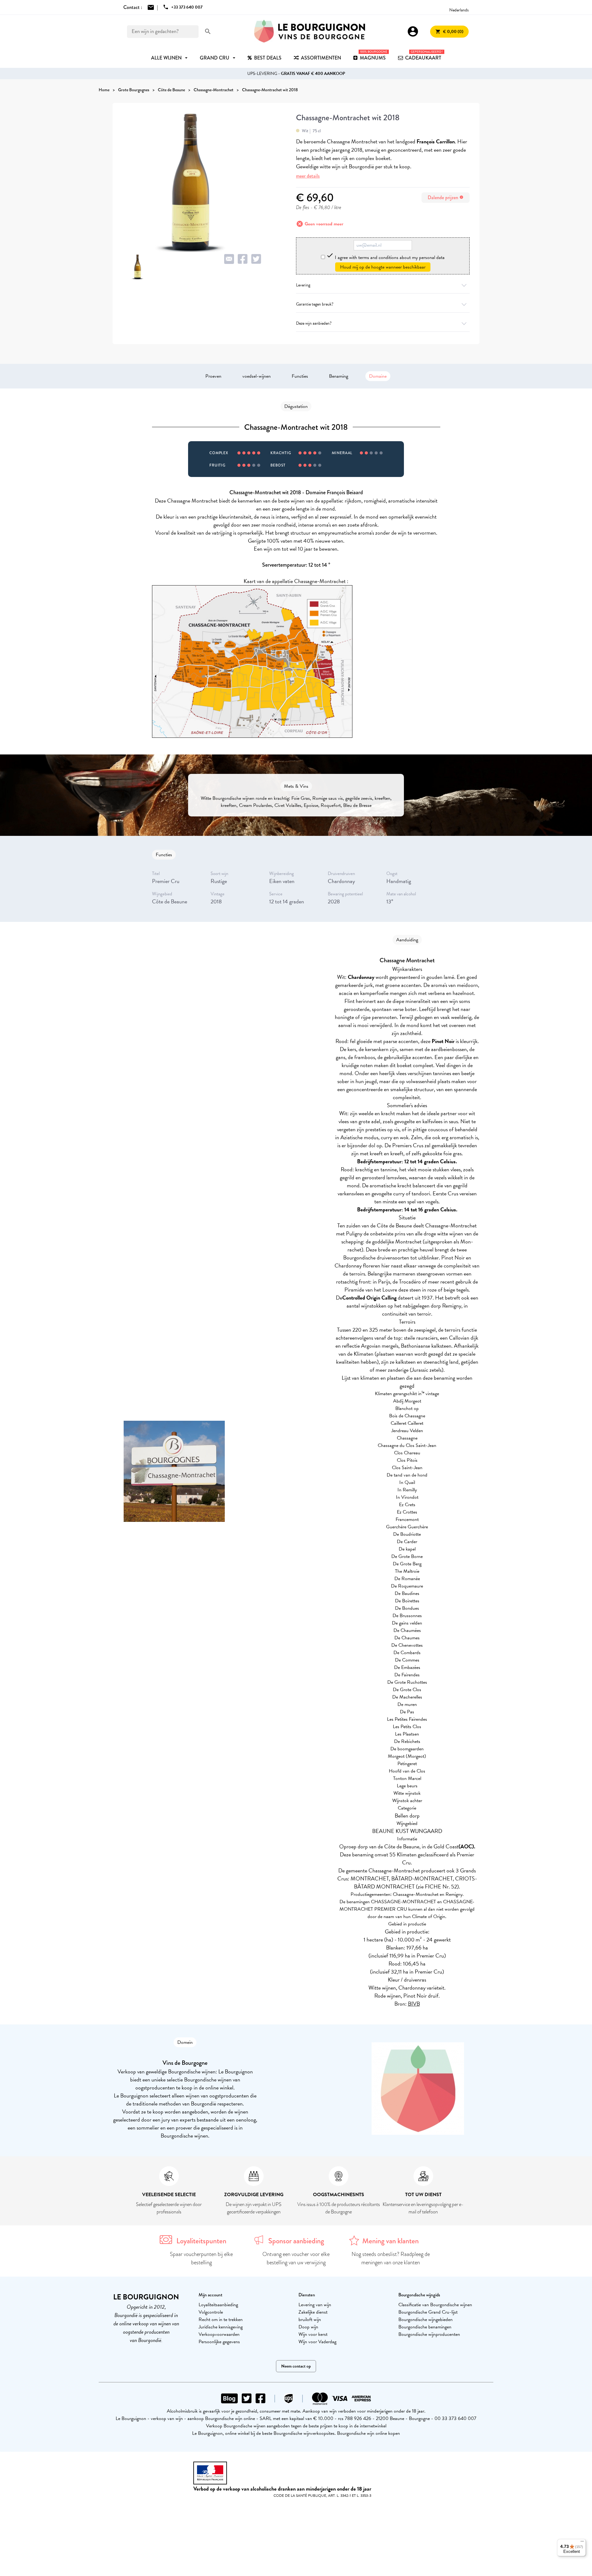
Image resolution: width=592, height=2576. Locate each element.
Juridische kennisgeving (221, 2327)
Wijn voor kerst (313, 2334)
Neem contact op (296, 2366)
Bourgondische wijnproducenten (429, 2334)
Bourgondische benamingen (425, 2327)
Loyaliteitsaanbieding (218, 2305)
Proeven (213, 376)
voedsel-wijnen (257, 376)
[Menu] (582, 2543)
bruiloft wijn (310, 2319)
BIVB (414, 2004)
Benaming (339, 376)
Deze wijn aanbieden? (314, 323)
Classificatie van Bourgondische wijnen (435, 2305)
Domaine (378, 376)
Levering (303, 285)
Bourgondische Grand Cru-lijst (428, 2312)
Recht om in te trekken (221, 2319)
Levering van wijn (315, 2305)
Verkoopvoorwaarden (219, 2334)
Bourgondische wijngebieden (425, 2319)
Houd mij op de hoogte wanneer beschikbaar (383, 267)
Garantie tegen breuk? (315, 304)
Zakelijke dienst (313, 2312)
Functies (300, 376)
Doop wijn (308, 2327)
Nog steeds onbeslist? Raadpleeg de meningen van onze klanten (391, 2258)
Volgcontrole (211, 2312)
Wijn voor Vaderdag (317, 2342)
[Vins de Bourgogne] (310, 31)
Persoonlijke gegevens (219, 2342)
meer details (308, 176)
